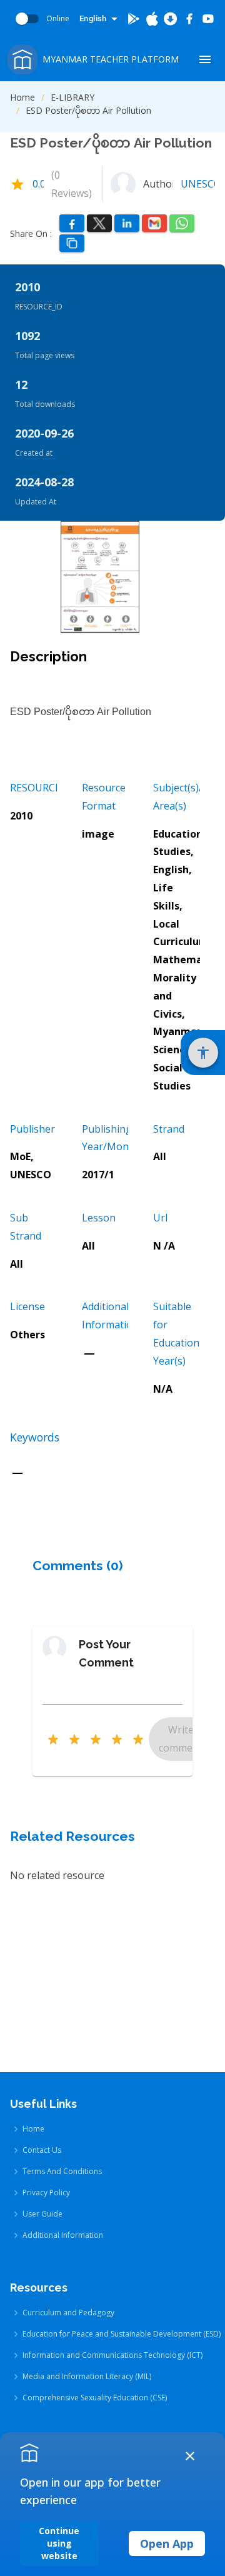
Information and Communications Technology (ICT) (112, 2355)
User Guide (42, 2214)
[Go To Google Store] (134, 19)
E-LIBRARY (72, 97)
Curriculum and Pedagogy (68, 2313)
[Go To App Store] (152, 19)
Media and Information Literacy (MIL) (87, 2376)
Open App (167, 2543)
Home (22, 97)
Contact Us (42, 2150)
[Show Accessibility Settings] (203, 1053)
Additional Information (63, 2235)
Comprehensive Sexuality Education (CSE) (95, 2398)
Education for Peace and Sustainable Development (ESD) (122, 2334)
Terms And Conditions (62, 2171)
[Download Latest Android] (171, 19)
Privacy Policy (46, 2193)
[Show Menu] (205, 59)
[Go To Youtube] (208, 19)
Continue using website (59, 2543)
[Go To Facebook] (189, 19)
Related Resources (72, 1836)
